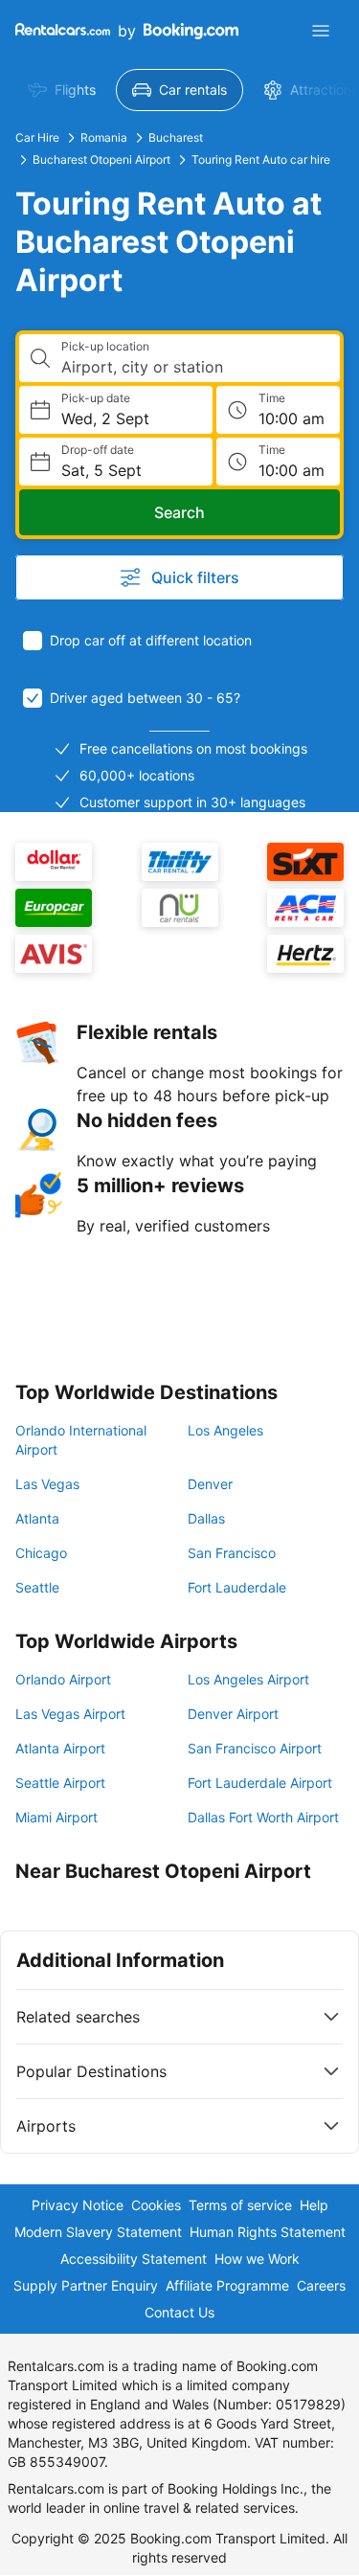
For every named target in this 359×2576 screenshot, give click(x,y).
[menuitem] (62, 90)
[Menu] (321, 31)
